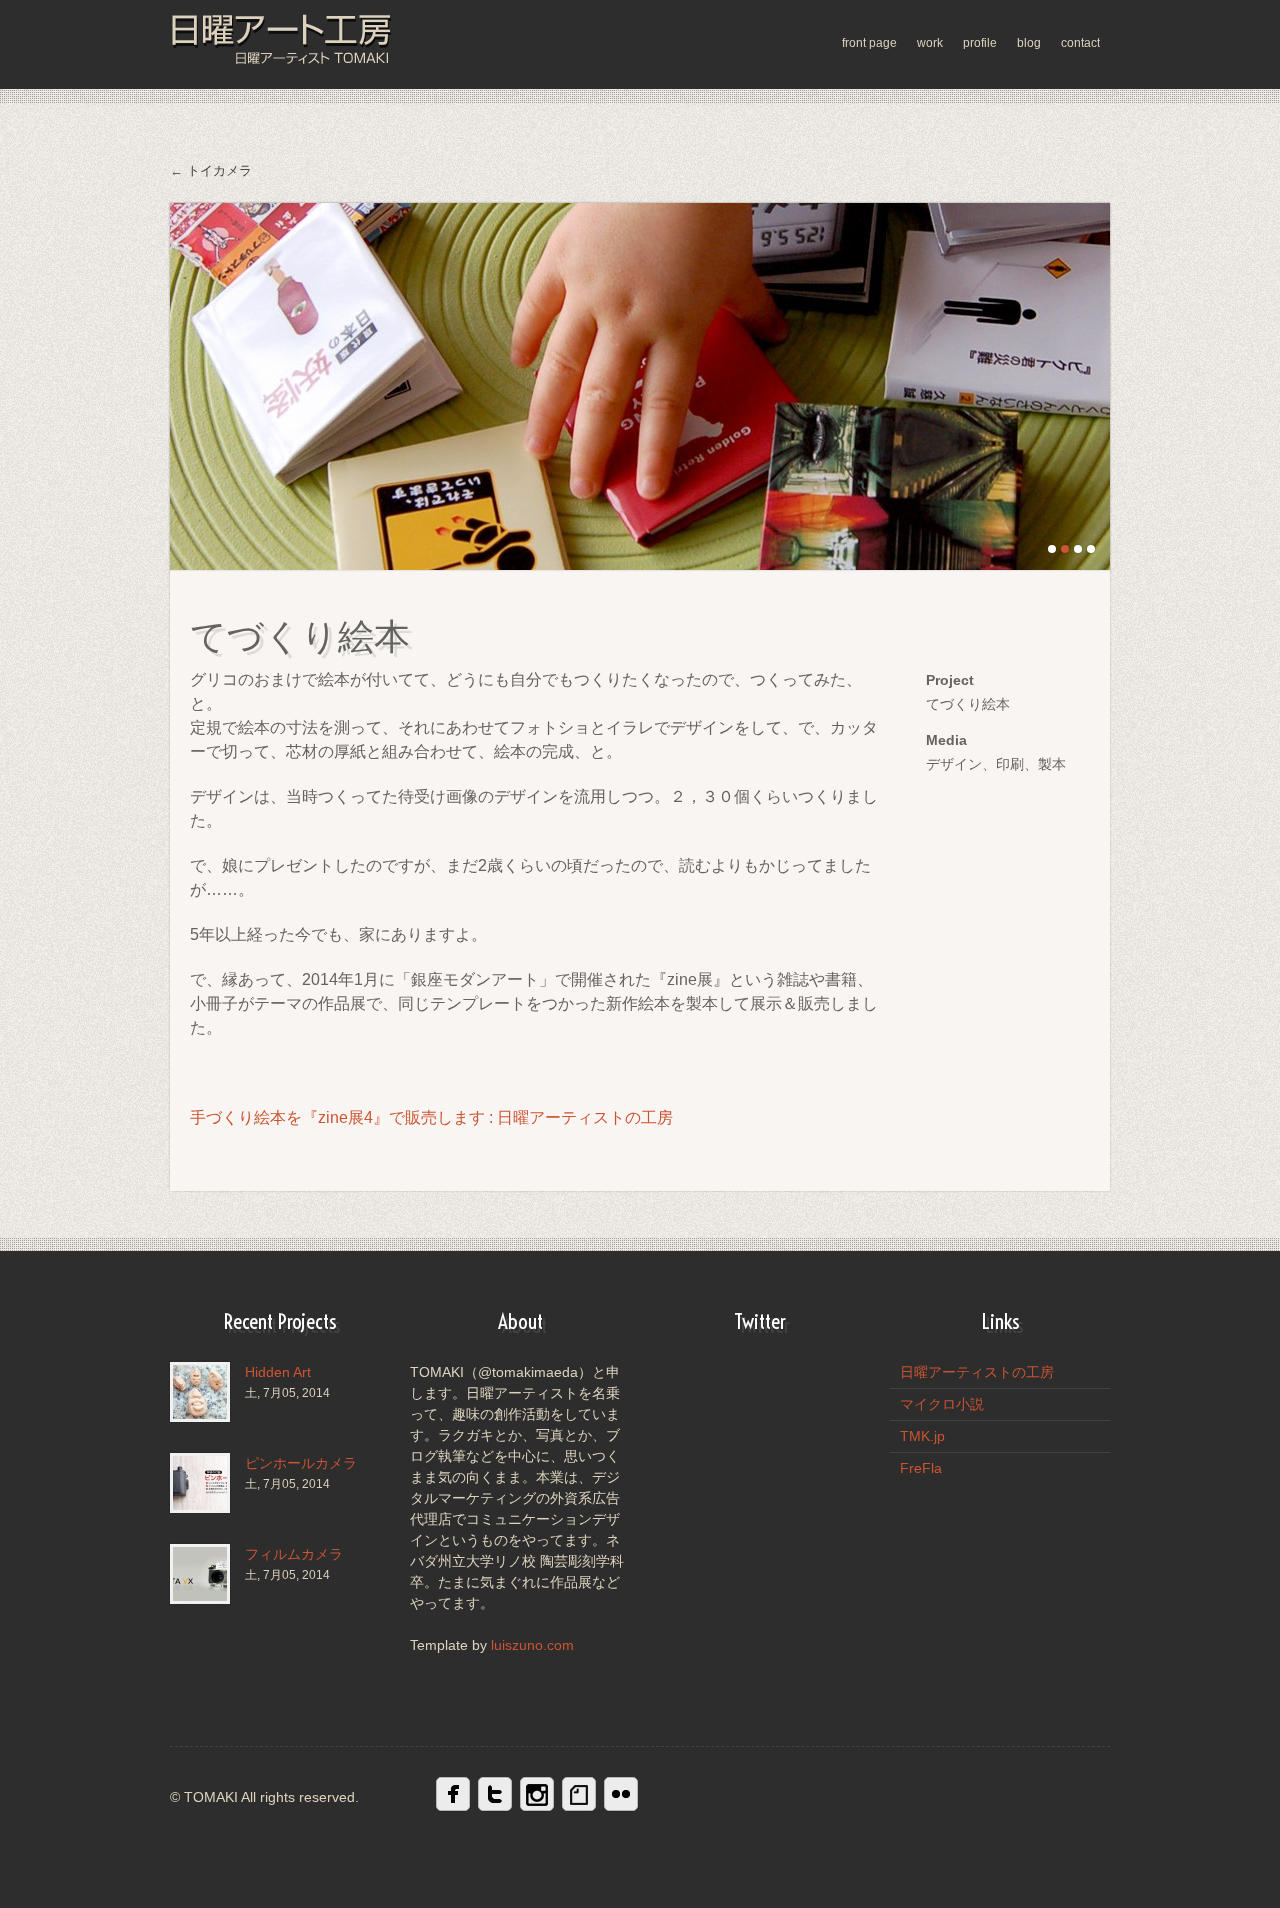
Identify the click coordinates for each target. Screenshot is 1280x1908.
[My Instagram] (537, 1794)
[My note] (579, 1794)
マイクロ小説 (942, 1404)
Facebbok (453, 1794)
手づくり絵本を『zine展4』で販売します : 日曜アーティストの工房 (431, 1117)
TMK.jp (922, 1436)
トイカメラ (219, 170)
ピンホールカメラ (301, 1463)
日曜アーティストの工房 (977, 1372)
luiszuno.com (532, 1645)
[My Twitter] (495, 1794)
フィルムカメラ (294, 1554)
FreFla (921, 1468)
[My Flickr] (621, 1794)
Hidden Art (278, 1372)
